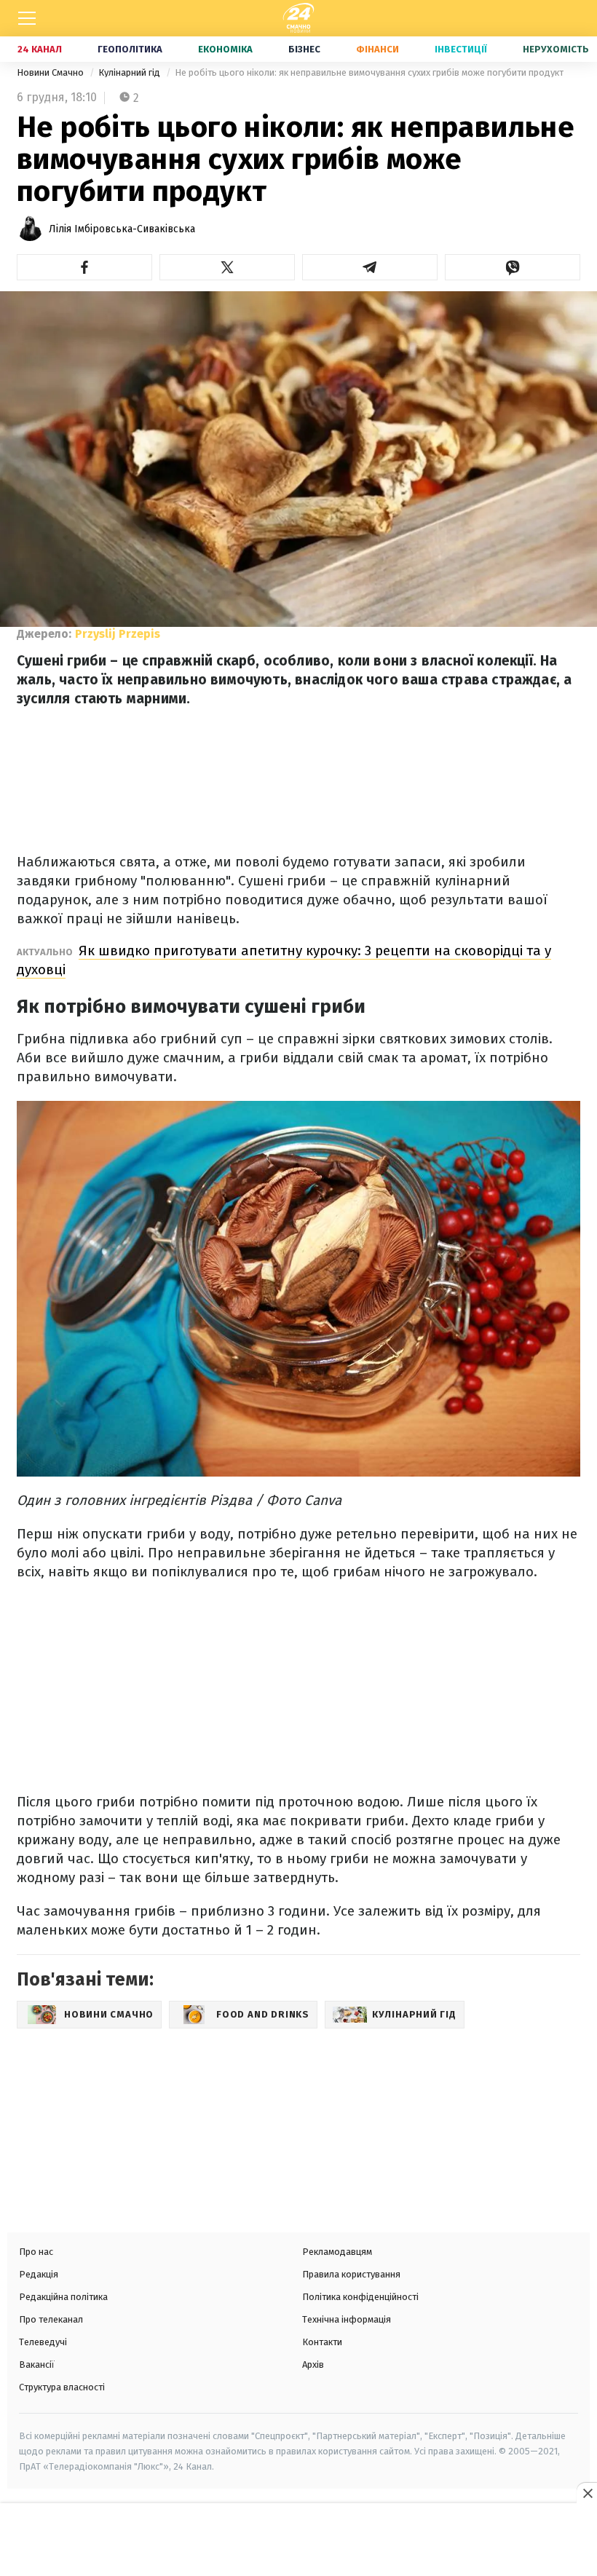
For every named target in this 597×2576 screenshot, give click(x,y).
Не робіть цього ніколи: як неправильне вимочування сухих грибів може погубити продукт (369, 72)
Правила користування (351, 2274)
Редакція (39, 2274)
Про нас (36, 2252)
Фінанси (377, 49)
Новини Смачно (51, 72)
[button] (84, 267)
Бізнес (304, 49)
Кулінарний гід (130, 72)
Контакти (322, 2342)
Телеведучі (43, 2342)
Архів (313, 2364)
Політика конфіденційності (360, 2297)
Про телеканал (51, 2319)
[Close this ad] (587, 2493)
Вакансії (37, 2364)
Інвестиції (461, 49)
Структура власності (62, 2387)
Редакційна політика (63, 2297)
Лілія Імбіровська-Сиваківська (122, 229)
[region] (298, 2541)
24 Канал (40, 49)
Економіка (225, 49)
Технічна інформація (347, 2319)
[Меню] (27, 18)
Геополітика (130, 49)
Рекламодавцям (337, 2252)
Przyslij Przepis (118, 634)
